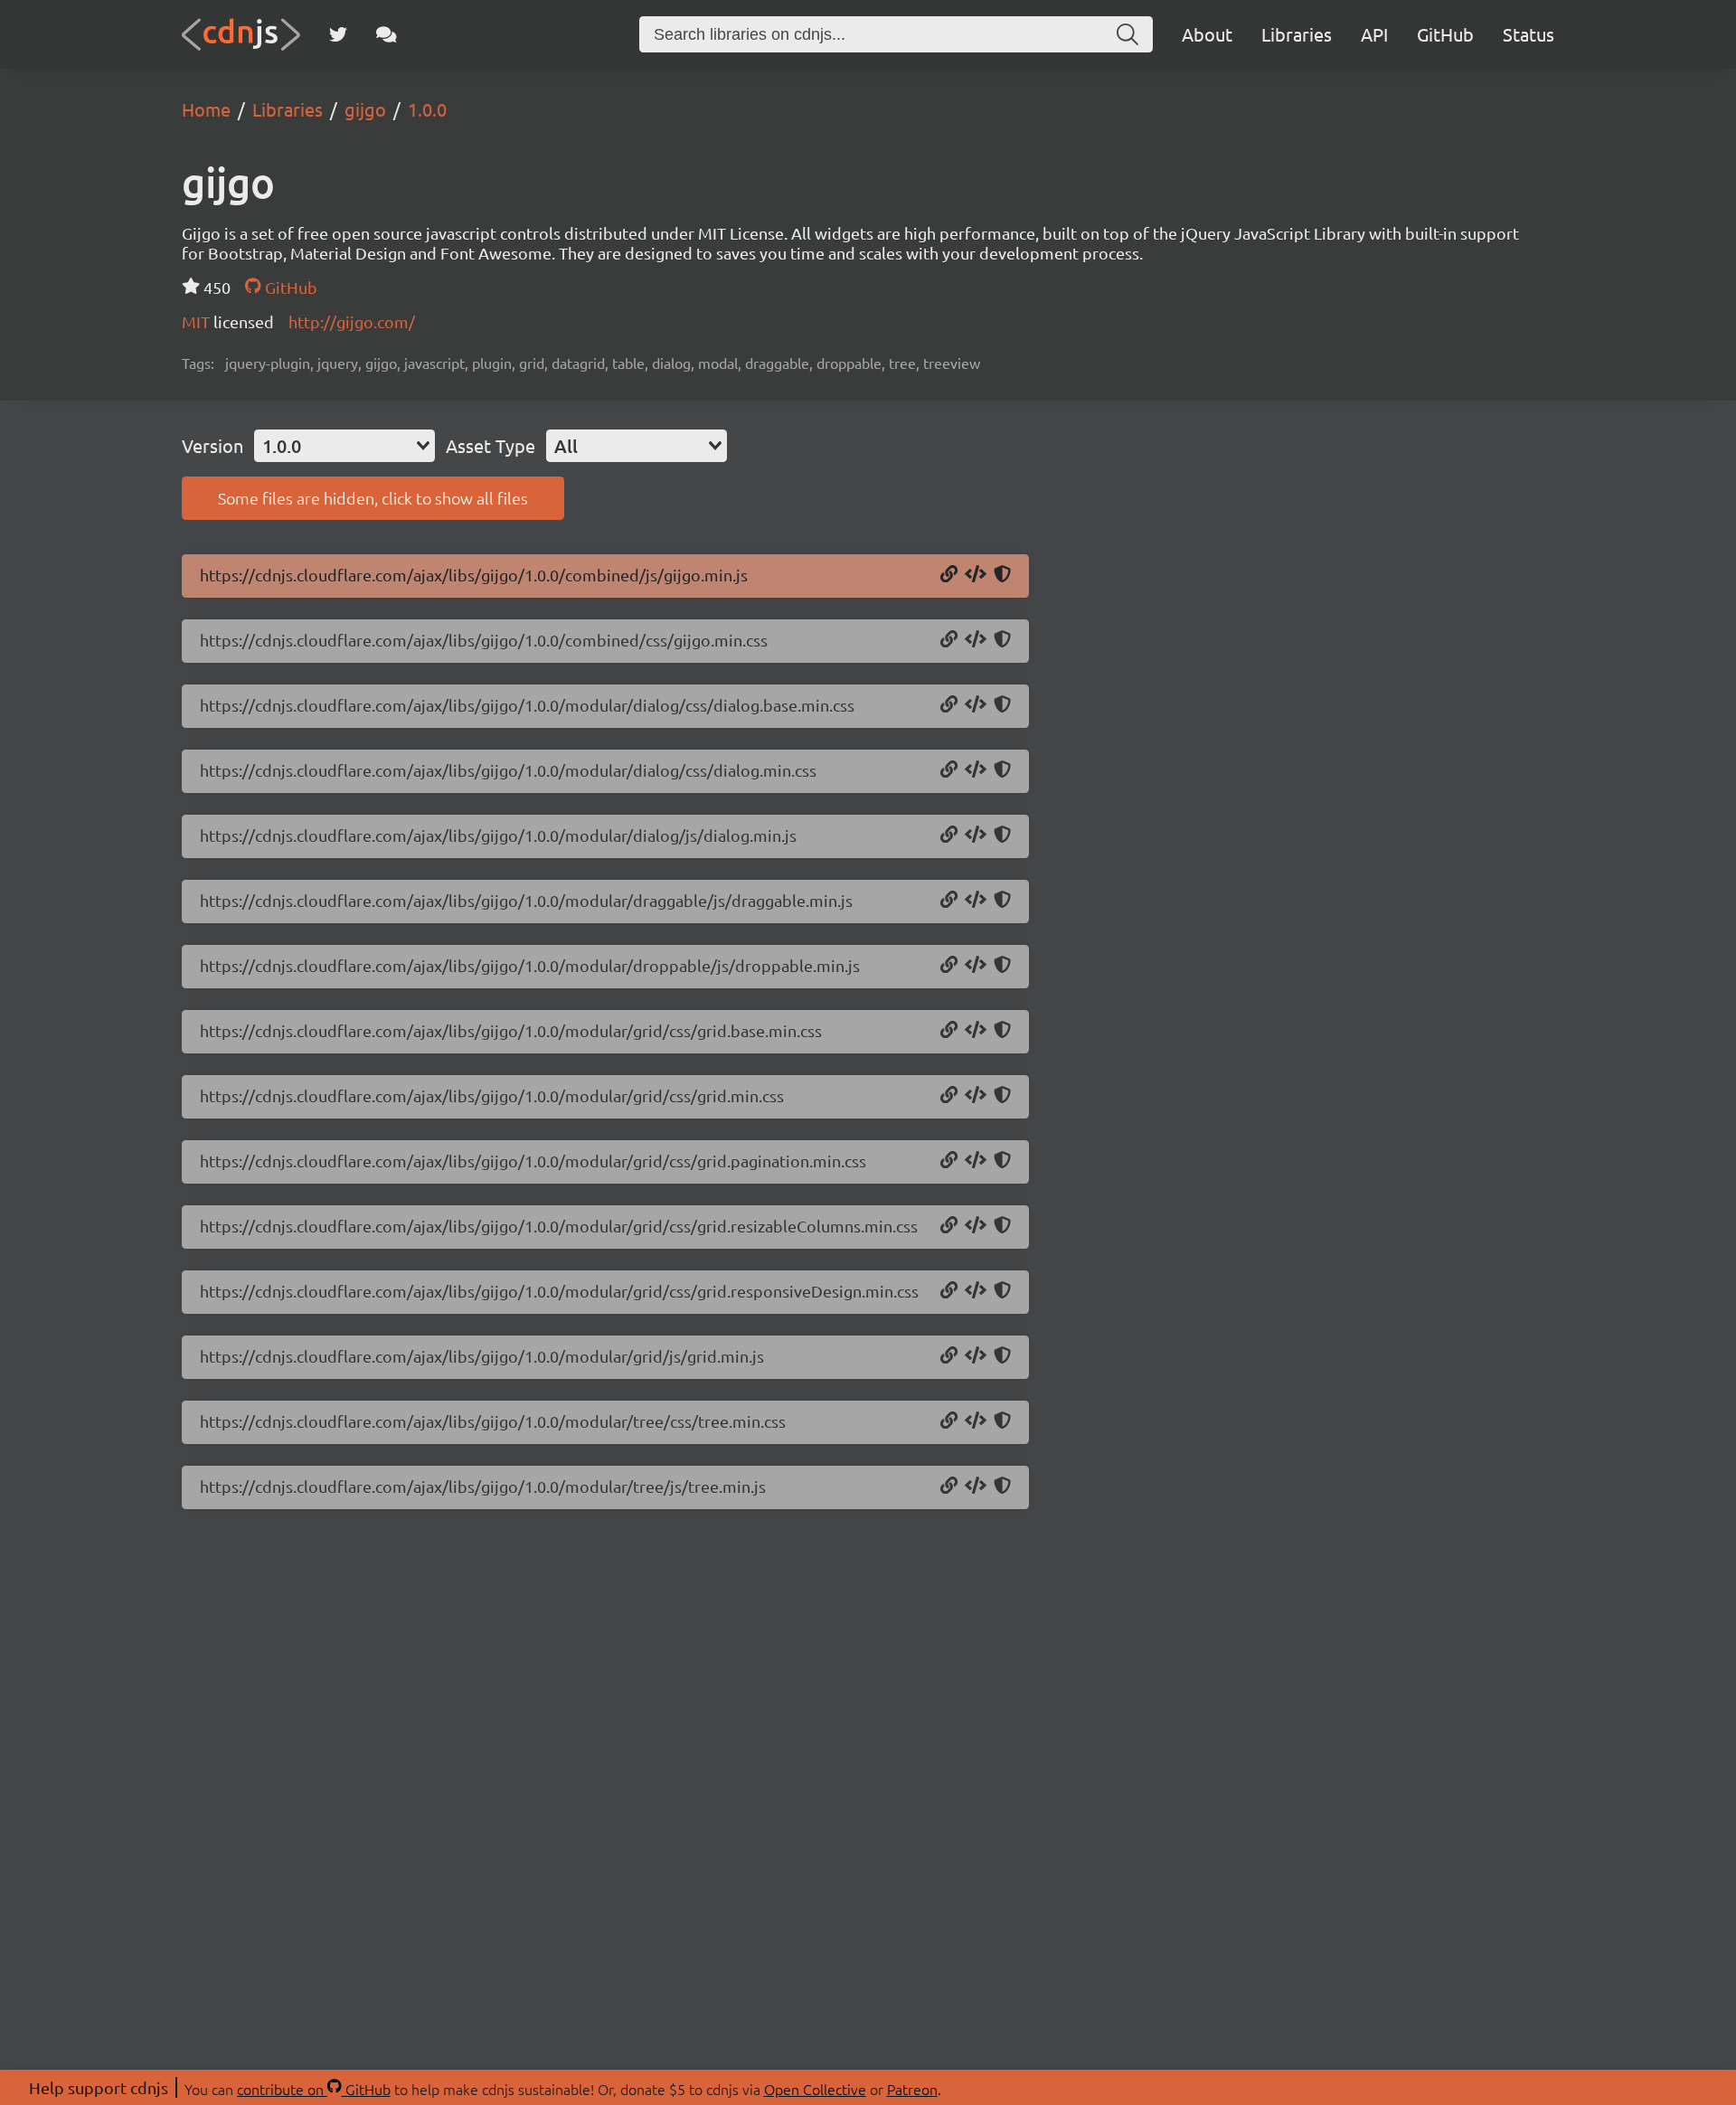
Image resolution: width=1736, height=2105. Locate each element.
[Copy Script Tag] (976, 575)
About (1207, 34)
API (1374, 34)
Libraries (1297, 34)
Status (1528, 34)
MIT (198, 321)
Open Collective (815, 2089)
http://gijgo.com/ (352, 321)
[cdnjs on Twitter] (338, 34)
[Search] (1127, 34)
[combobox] (344, 446)
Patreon (912, 2089)
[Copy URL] (949, 575)
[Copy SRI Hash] (1002, 575)
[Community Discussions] (387, 34)
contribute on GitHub (314, 2089)
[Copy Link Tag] (976, 640)
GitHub (1445, 34)
